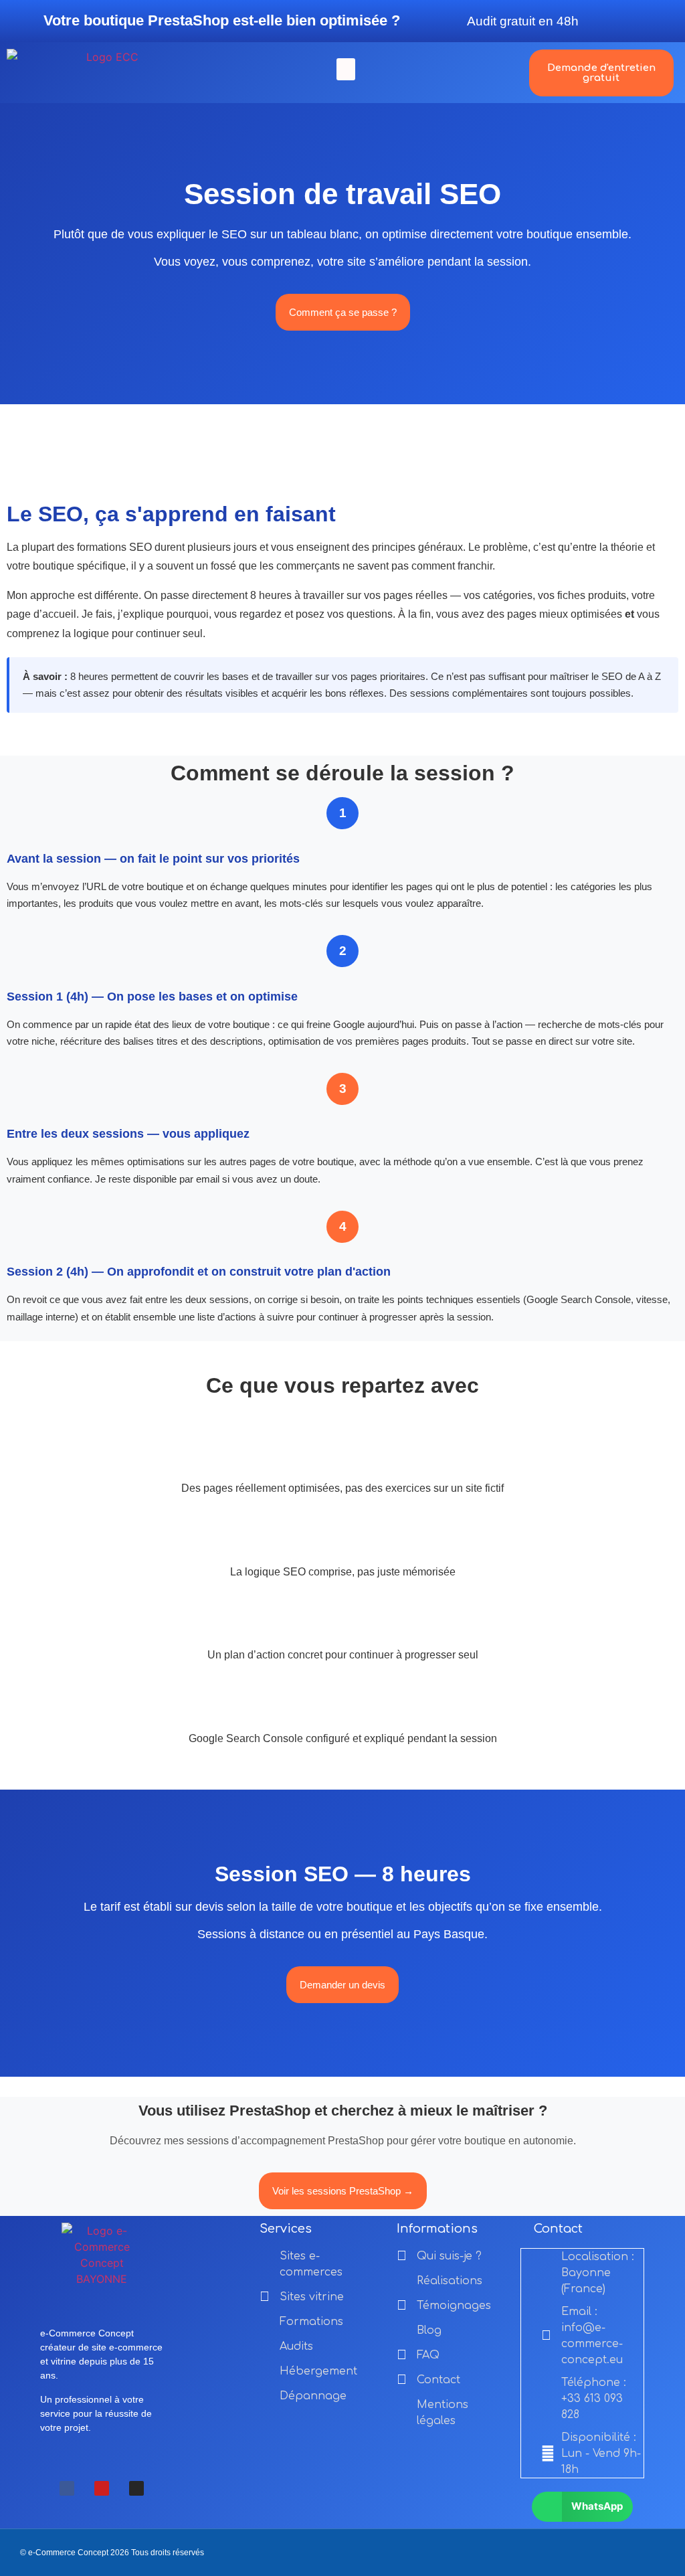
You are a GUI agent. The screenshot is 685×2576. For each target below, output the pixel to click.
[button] (346, 69)
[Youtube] (102, 2488)
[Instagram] (136, 2488)
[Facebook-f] (67, 2488)
